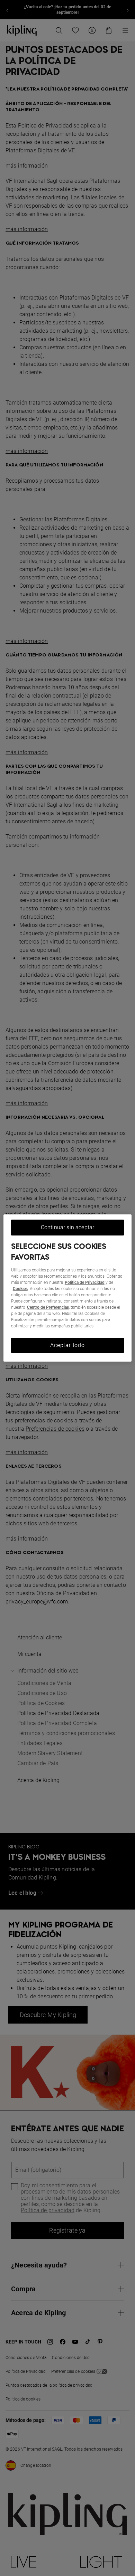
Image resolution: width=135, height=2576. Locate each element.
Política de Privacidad (85, 1282)
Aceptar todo (67, 1345)
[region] (68, 1288)
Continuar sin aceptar (67, 1227)
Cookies (20, 1289)
